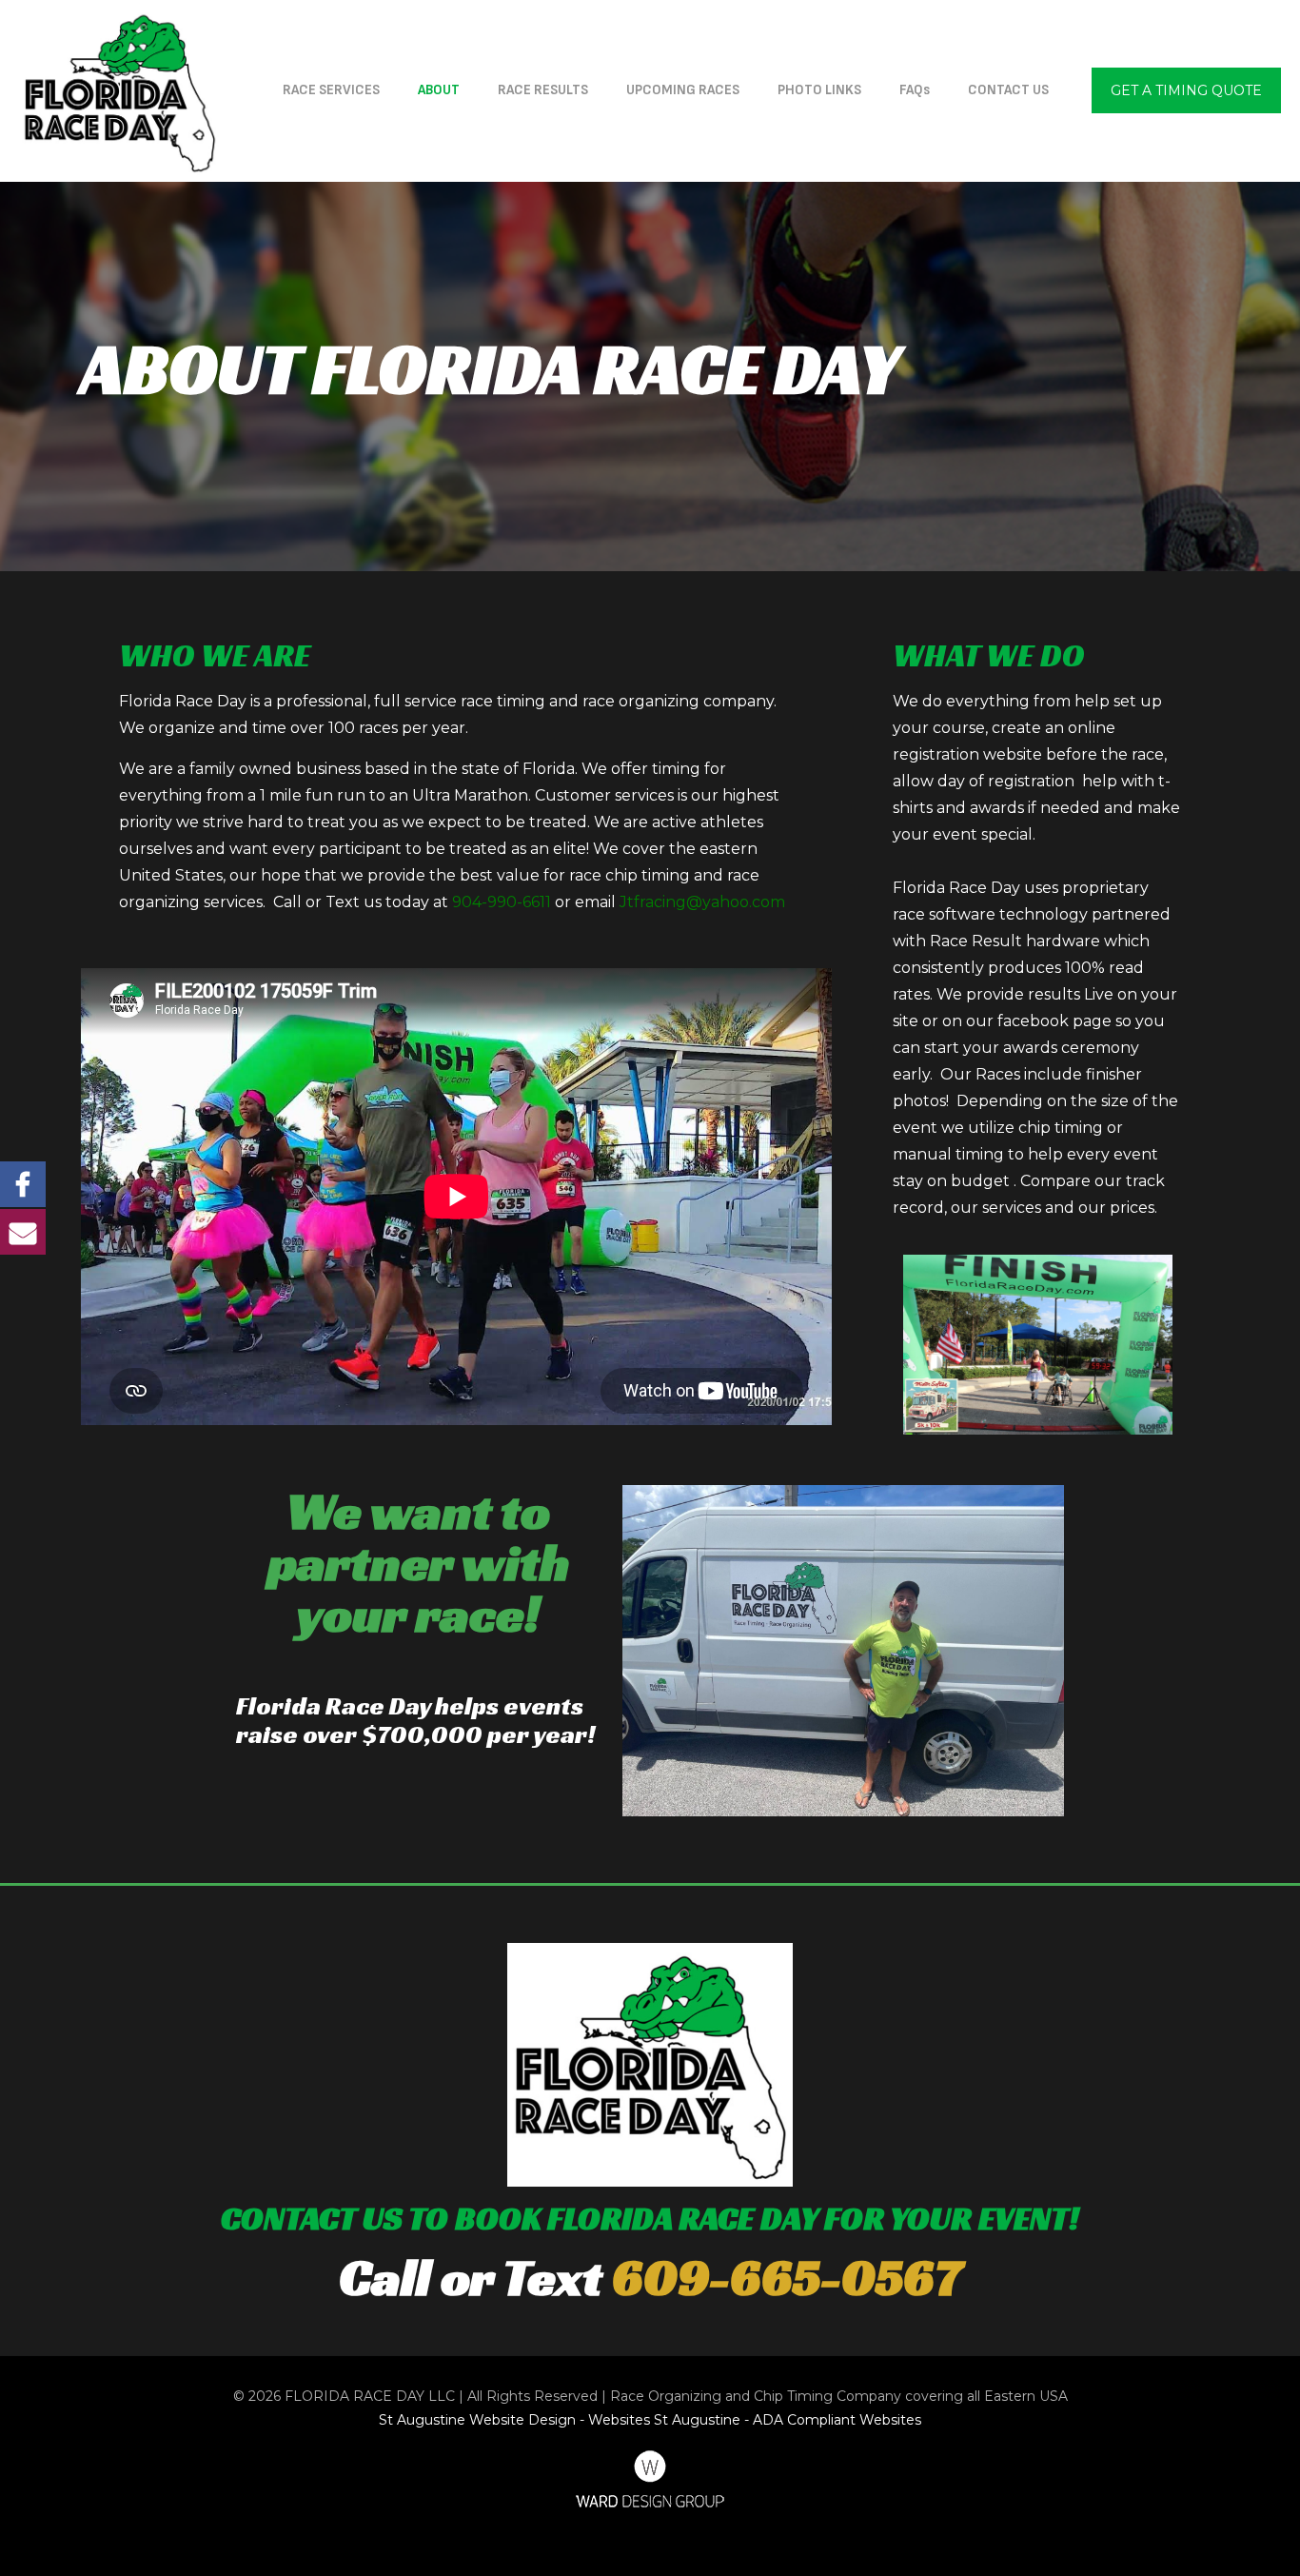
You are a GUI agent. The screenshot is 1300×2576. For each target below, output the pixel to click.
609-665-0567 (787, 2277)
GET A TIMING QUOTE (1186, 90)
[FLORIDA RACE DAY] (119, 90)
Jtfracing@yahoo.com (702, 902)
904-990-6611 (502, 902)
